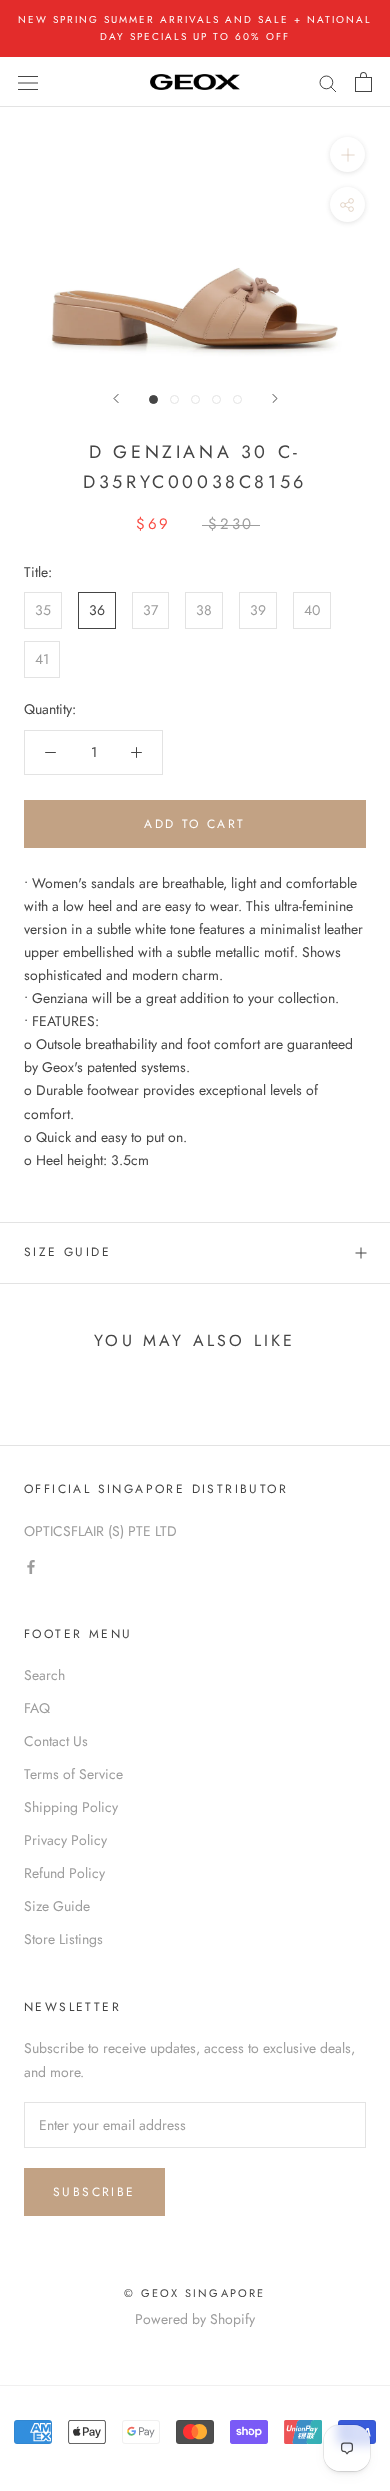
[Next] (275, 398)
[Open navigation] (28, 82)
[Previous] (116, 398)
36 (97, 610)
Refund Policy (64, 1873)
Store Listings (63, 1939)
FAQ (37, 1708)
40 (312, 610)
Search (44, 1675)
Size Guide (67, 1252)
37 (150, 610)
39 (258, 610)
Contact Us (56, 1741)
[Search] (328, 81)
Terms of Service (73, 1774)
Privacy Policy (65, 1840)
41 (42, 659)
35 (43, 610)
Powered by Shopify (195, 2319)
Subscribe (94, 2192)
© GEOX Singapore (194, 2293)
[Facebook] (31, 1565)
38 (204, 610)
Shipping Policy (71, 1807)
